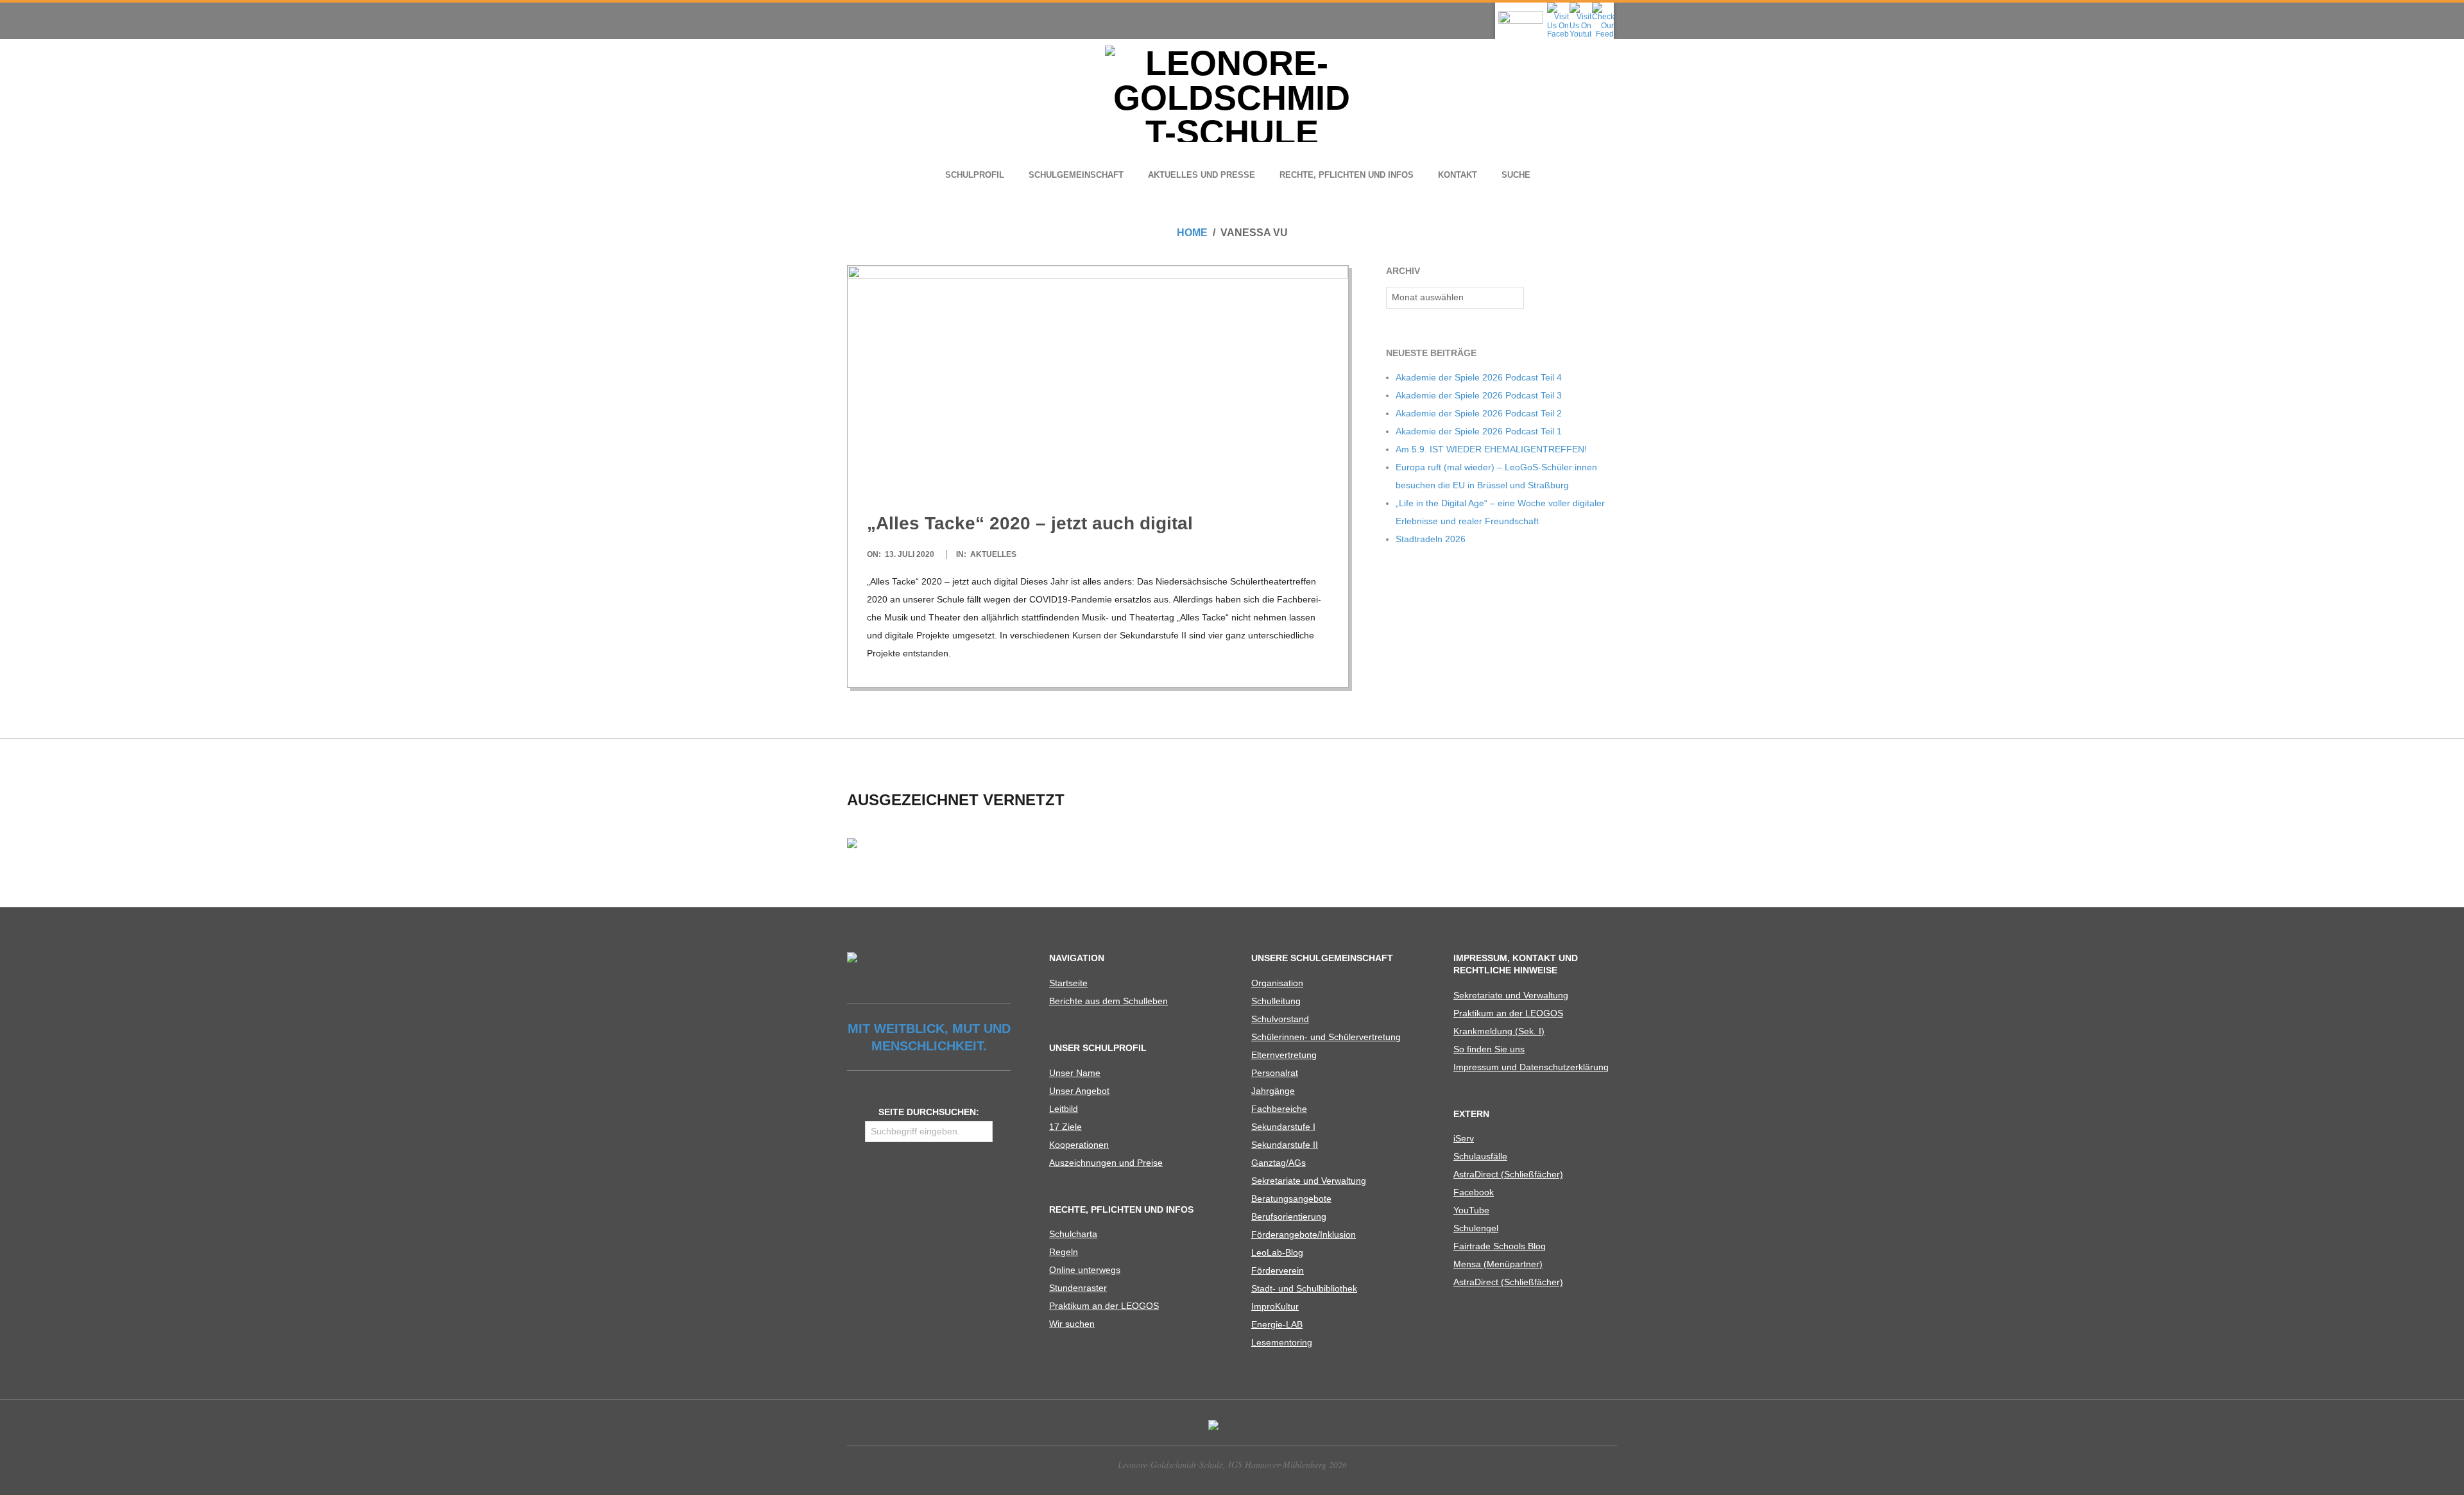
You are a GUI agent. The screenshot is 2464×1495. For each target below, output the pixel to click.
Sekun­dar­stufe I (1283, 1127)
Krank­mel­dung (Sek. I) (1499, 1031)
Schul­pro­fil (975, 175)
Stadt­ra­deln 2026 (1431, 539)
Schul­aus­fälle (1480, 1156)
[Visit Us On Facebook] (1558, 6)
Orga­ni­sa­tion (1277, 983)
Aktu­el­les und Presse (1202, 175)
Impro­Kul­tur (1275, 1306)
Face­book (1474, 1192)
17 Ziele (1065, 1127)
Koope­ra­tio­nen (1079, 1145)
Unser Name (1075, 1073)
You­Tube (1471, 1210)
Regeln (1064, 1252)
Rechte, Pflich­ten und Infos (1347, 175)
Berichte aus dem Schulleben (1108, 1001)
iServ (1464, 1138)
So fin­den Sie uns (1489, 1049)
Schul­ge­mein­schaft (1076, 175)
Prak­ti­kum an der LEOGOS (1104, 1306)
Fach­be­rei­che (1279, 1109)
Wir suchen (1072, 1324)
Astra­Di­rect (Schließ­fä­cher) (1508, 1174)
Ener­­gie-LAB (1277, 1324)
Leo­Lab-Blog (1277, 1252)
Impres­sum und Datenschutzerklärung (1531, 1067)
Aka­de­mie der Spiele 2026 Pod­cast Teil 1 (1479, 431)
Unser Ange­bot (1079, 1091)
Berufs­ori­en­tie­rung (1289, 1217)
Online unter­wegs (1085, 1270)
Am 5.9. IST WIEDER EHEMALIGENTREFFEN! (1491, 449)
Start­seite (1068, 983)
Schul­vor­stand (1280, 1019)
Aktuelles (993, 554)
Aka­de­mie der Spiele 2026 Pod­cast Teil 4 (1479, 377)
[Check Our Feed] (1603, 6)
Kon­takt (1458, 175)
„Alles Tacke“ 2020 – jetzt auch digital (1030, 523)
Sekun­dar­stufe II (1285, 1145)
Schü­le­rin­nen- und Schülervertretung (1326, 1037)
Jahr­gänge (1273, 1091)
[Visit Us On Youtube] (1580, 6)
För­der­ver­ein (1278, 1270)
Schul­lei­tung (1276, 1001)
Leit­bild (1064, 1109)
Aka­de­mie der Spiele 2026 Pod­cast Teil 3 (1479, 395)
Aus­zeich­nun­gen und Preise (1106, 1163)
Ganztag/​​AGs (1279, 1163)
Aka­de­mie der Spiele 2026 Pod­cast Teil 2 (1479, 413)
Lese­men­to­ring (1282, 1342)
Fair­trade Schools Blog (1500, 1246)
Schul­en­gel (1476, 1228)
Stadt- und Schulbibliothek (1304, 1288)
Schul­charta (1073, 1234)
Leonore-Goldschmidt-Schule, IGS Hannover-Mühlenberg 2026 (1232, 1465)
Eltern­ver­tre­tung (1284, 1055)
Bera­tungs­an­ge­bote (1291, 1199)
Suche (1516, 175)
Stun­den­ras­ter (1078, 1288)
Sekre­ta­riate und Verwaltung (1309, 1181)
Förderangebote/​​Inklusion (1304, 1234)
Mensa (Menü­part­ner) (1498, 1264)
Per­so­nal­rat (1275, 1073)
